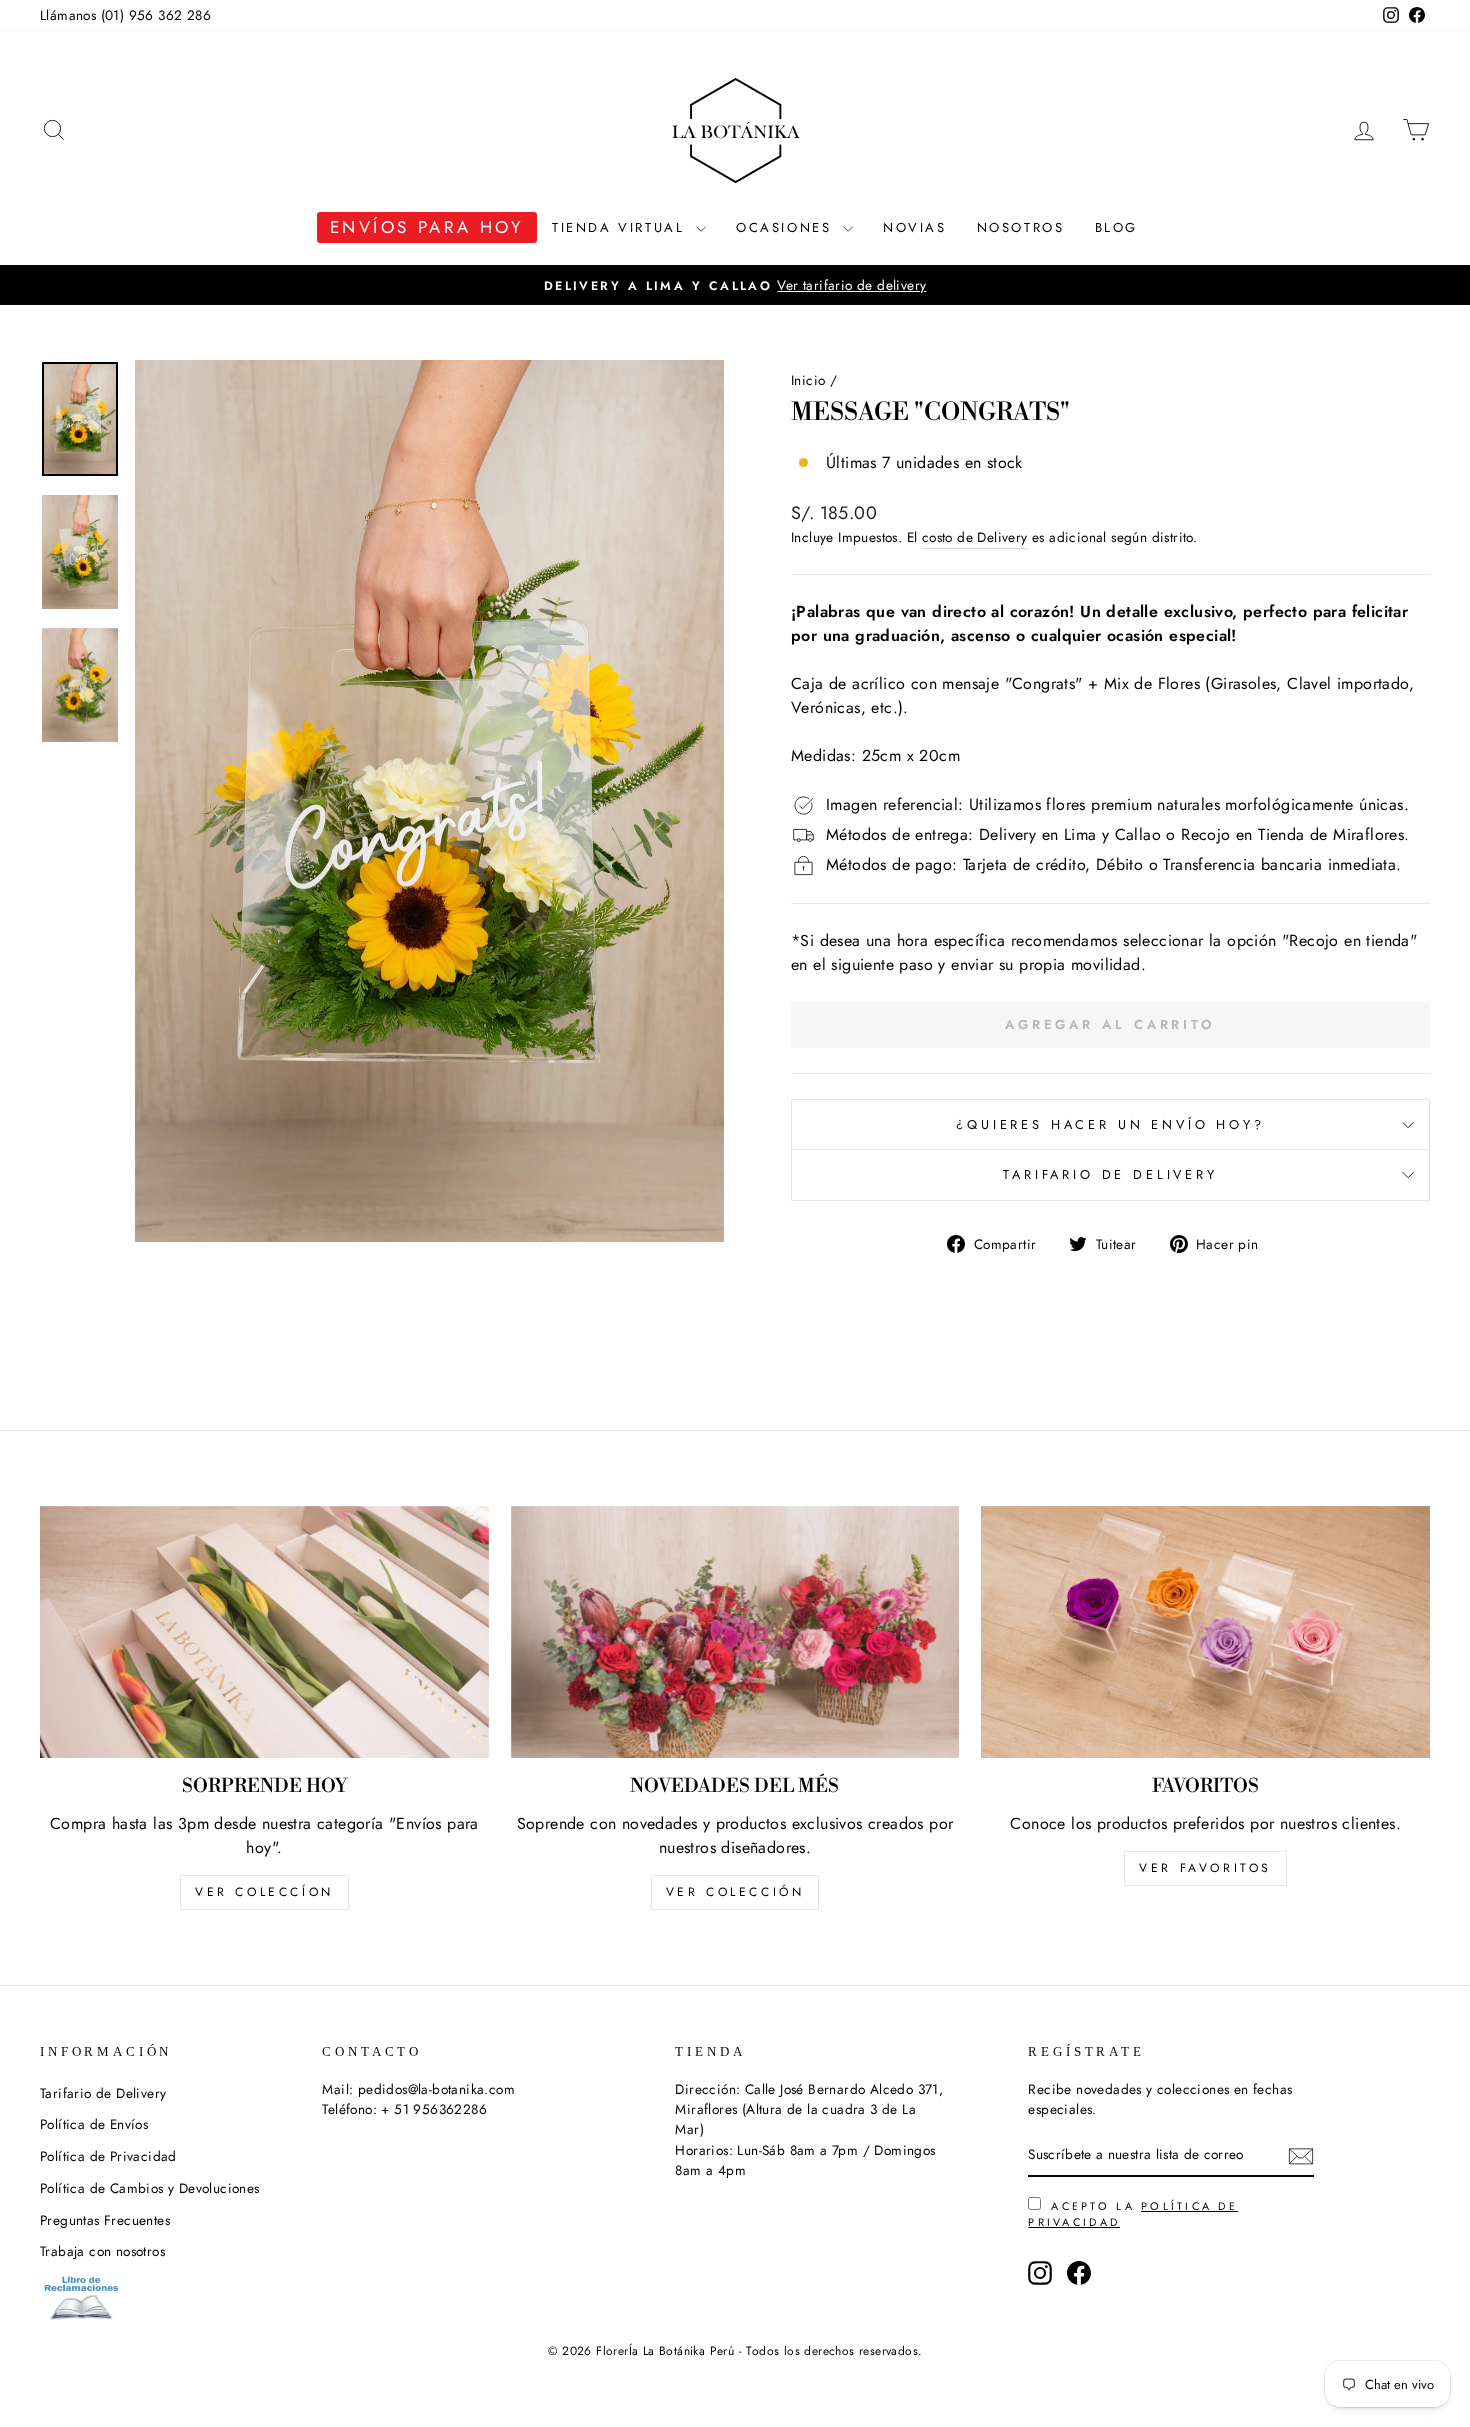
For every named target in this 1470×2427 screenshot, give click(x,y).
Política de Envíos (94, 2124)
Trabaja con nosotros (102, 2251)
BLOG (1116, 227)
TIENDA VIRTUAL (621, 227)
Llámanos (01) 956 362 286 (125, 15)
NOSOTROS (1021, 227)
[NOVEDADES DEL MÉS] (735, 1632)
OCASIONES (787, 227)
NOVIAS (915, 227)
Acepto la (1133, 2214)
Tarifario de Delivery (1110, 1174)
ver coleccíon (264, 1892)
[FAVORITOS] (1205, 1632)
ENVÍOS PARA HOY (427, 227)
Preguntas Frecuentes (105, 2220)
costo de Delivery (975, 537)
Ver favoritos (1205, 1868)
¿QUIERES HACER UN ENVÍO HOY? (1110, 1124)
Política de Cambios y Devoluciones (150, 2188)
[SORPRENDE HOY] (264, 1632)
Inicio (808, 380)
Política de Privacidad (108, 2156)
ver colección (735, 1892)
